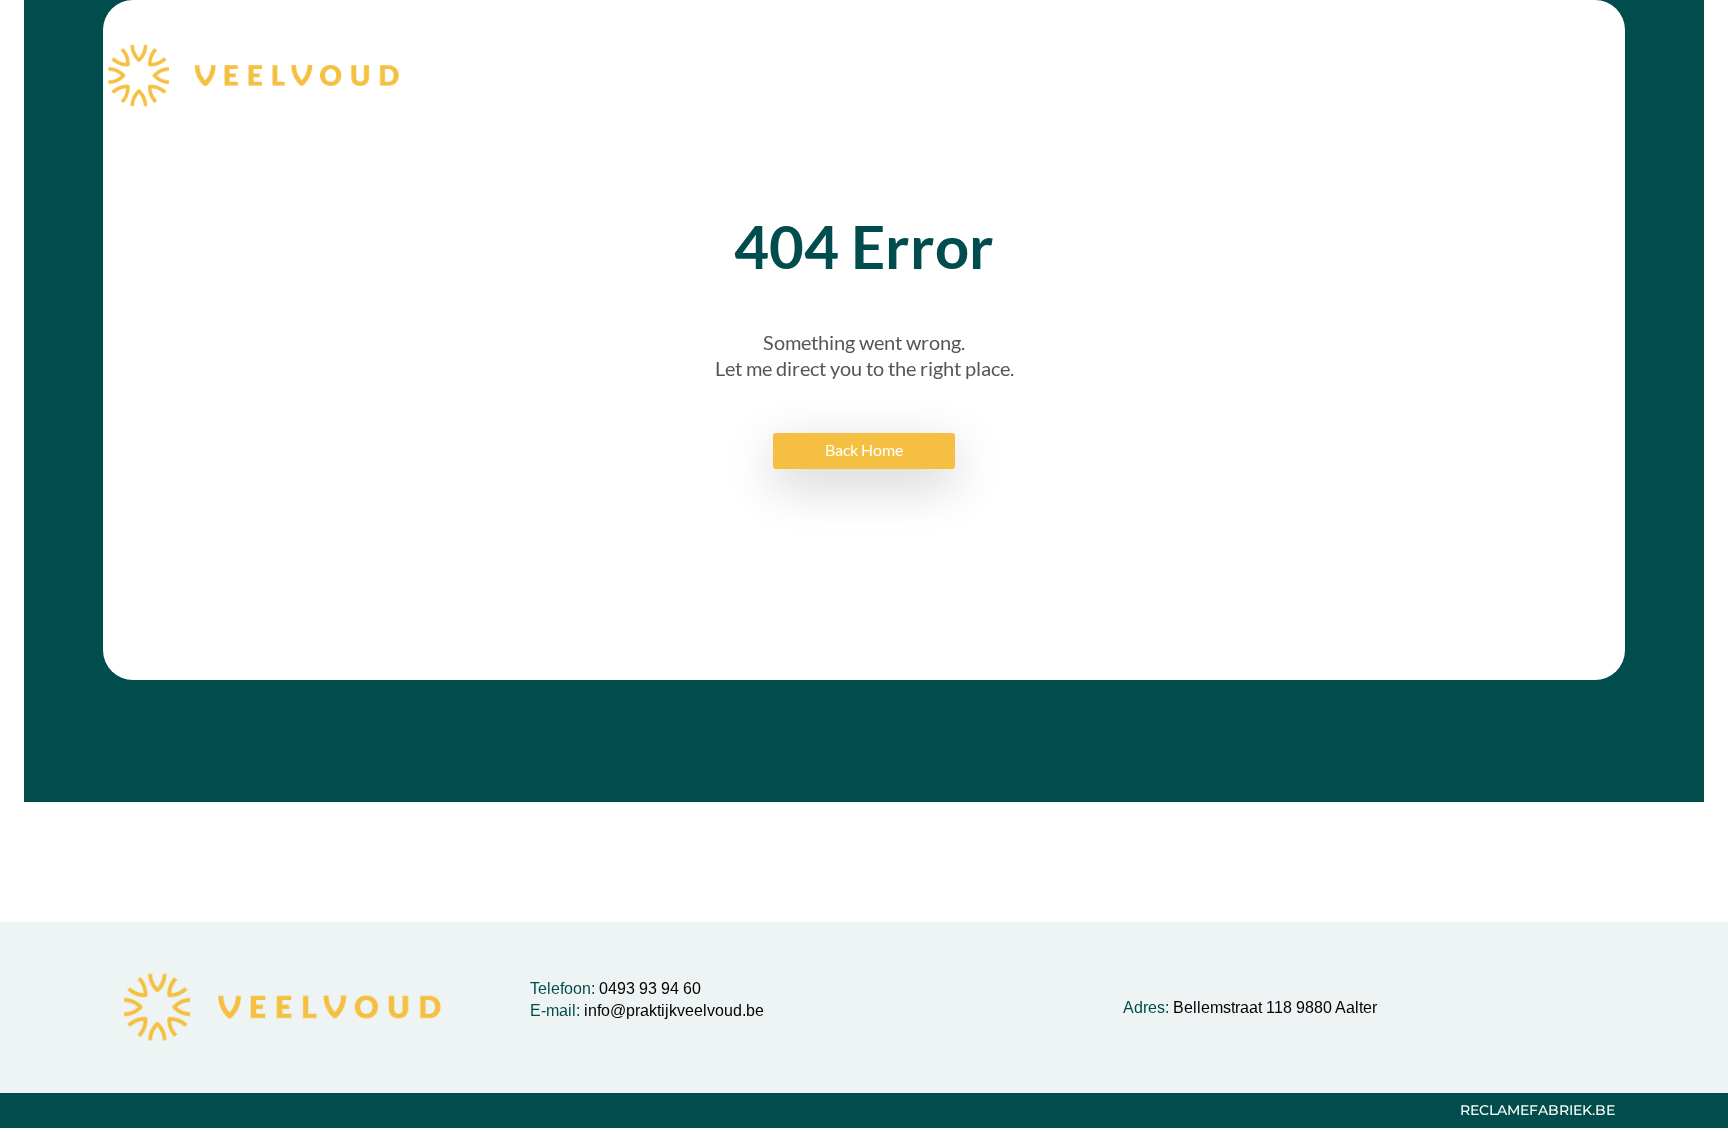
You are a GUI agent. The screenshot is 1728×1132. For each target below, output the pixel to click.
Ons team (1188, 76)
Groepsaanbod (794, 76)
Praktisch (1333, 76)
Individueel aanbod (1002, 76)
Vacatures (1566, 76)
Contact (1448, 76)
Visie (668, 76)
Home (581, 76)
